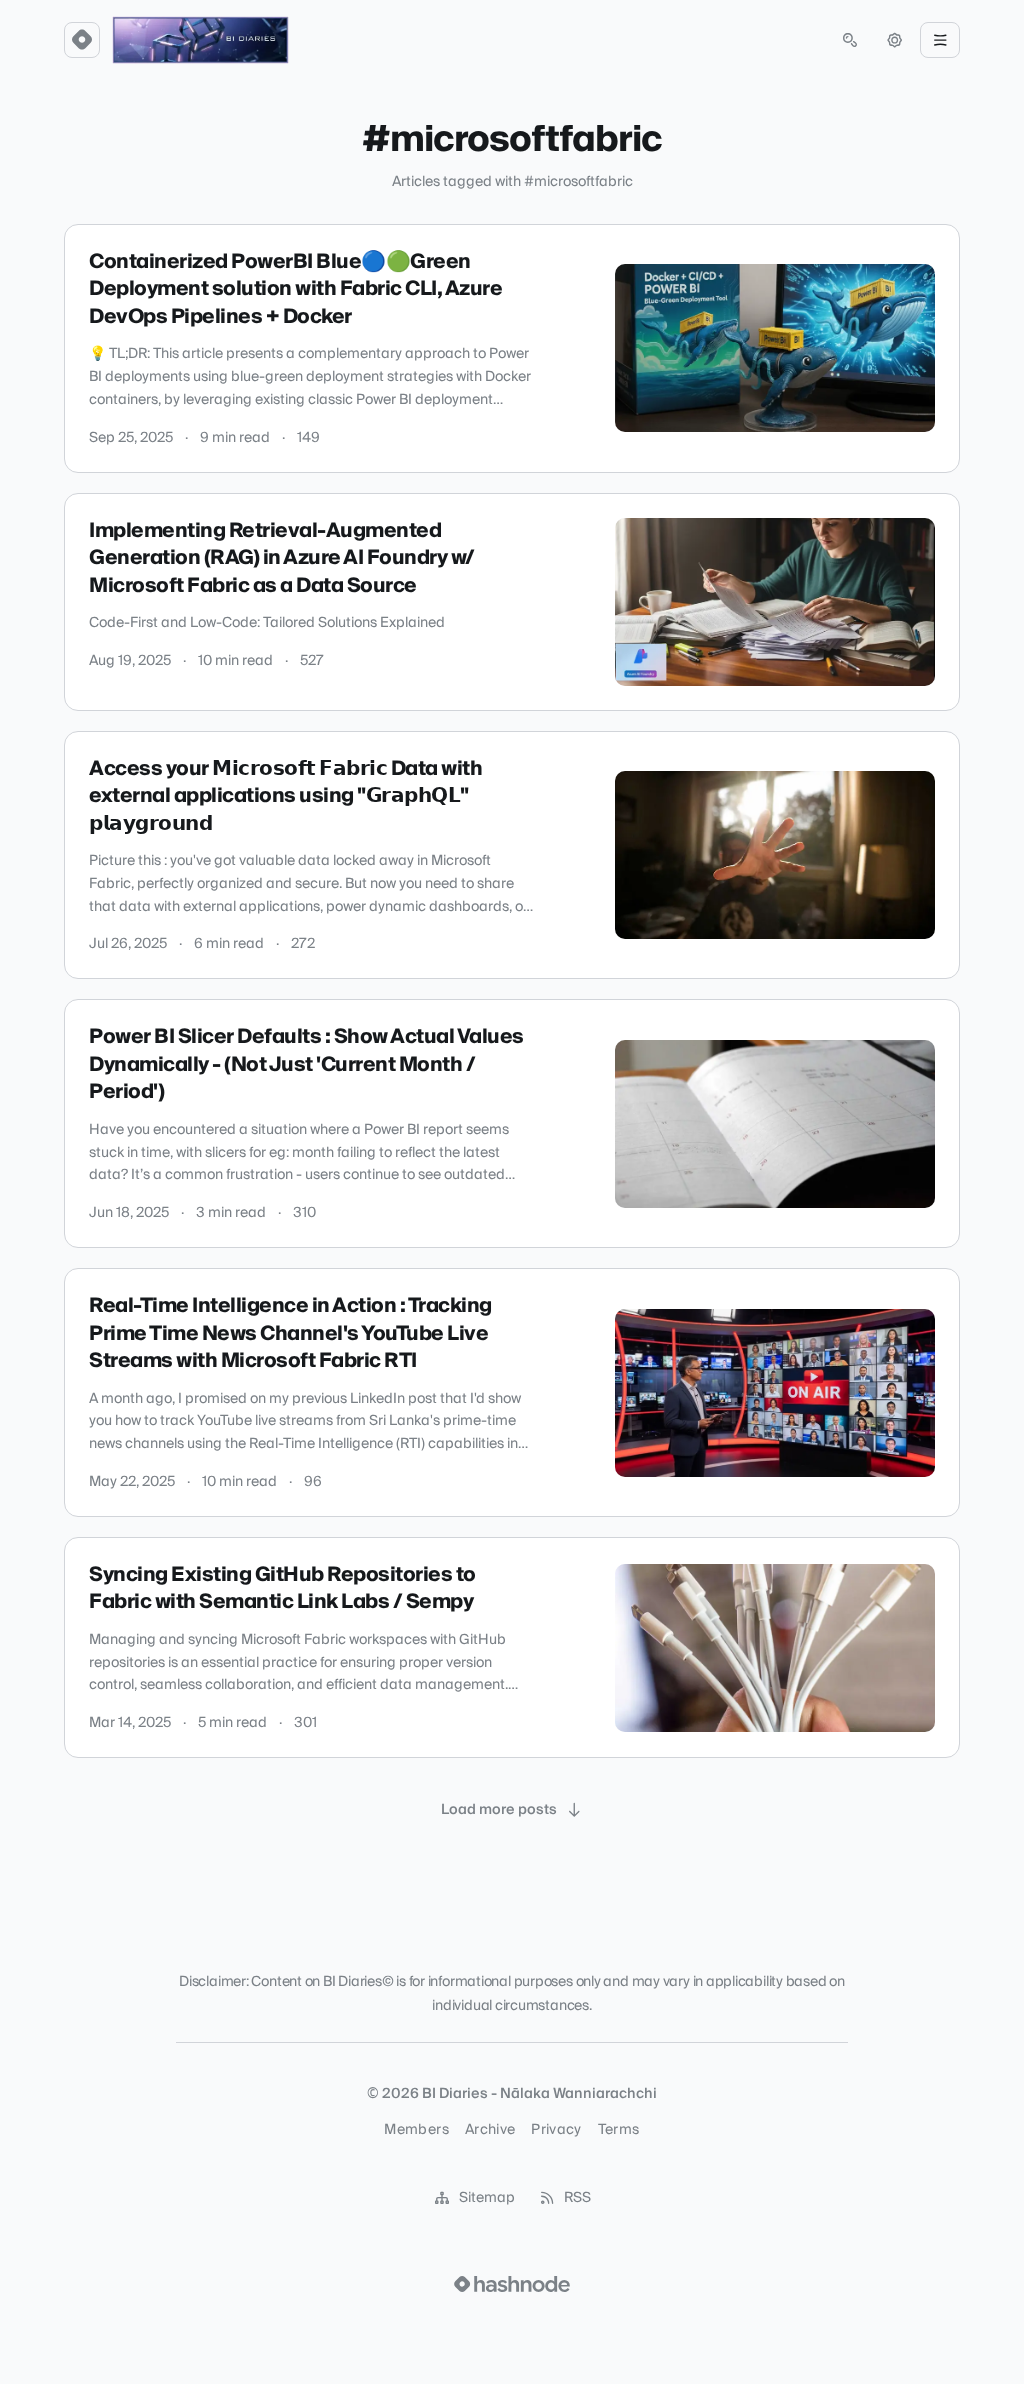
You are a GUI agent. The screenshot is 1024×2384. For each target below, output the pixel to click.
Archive (490, 2130)
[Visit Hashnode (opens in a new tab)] (512, 2284)
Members (416, 2130)
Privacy (556, 2130)
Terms (619, 2130)
